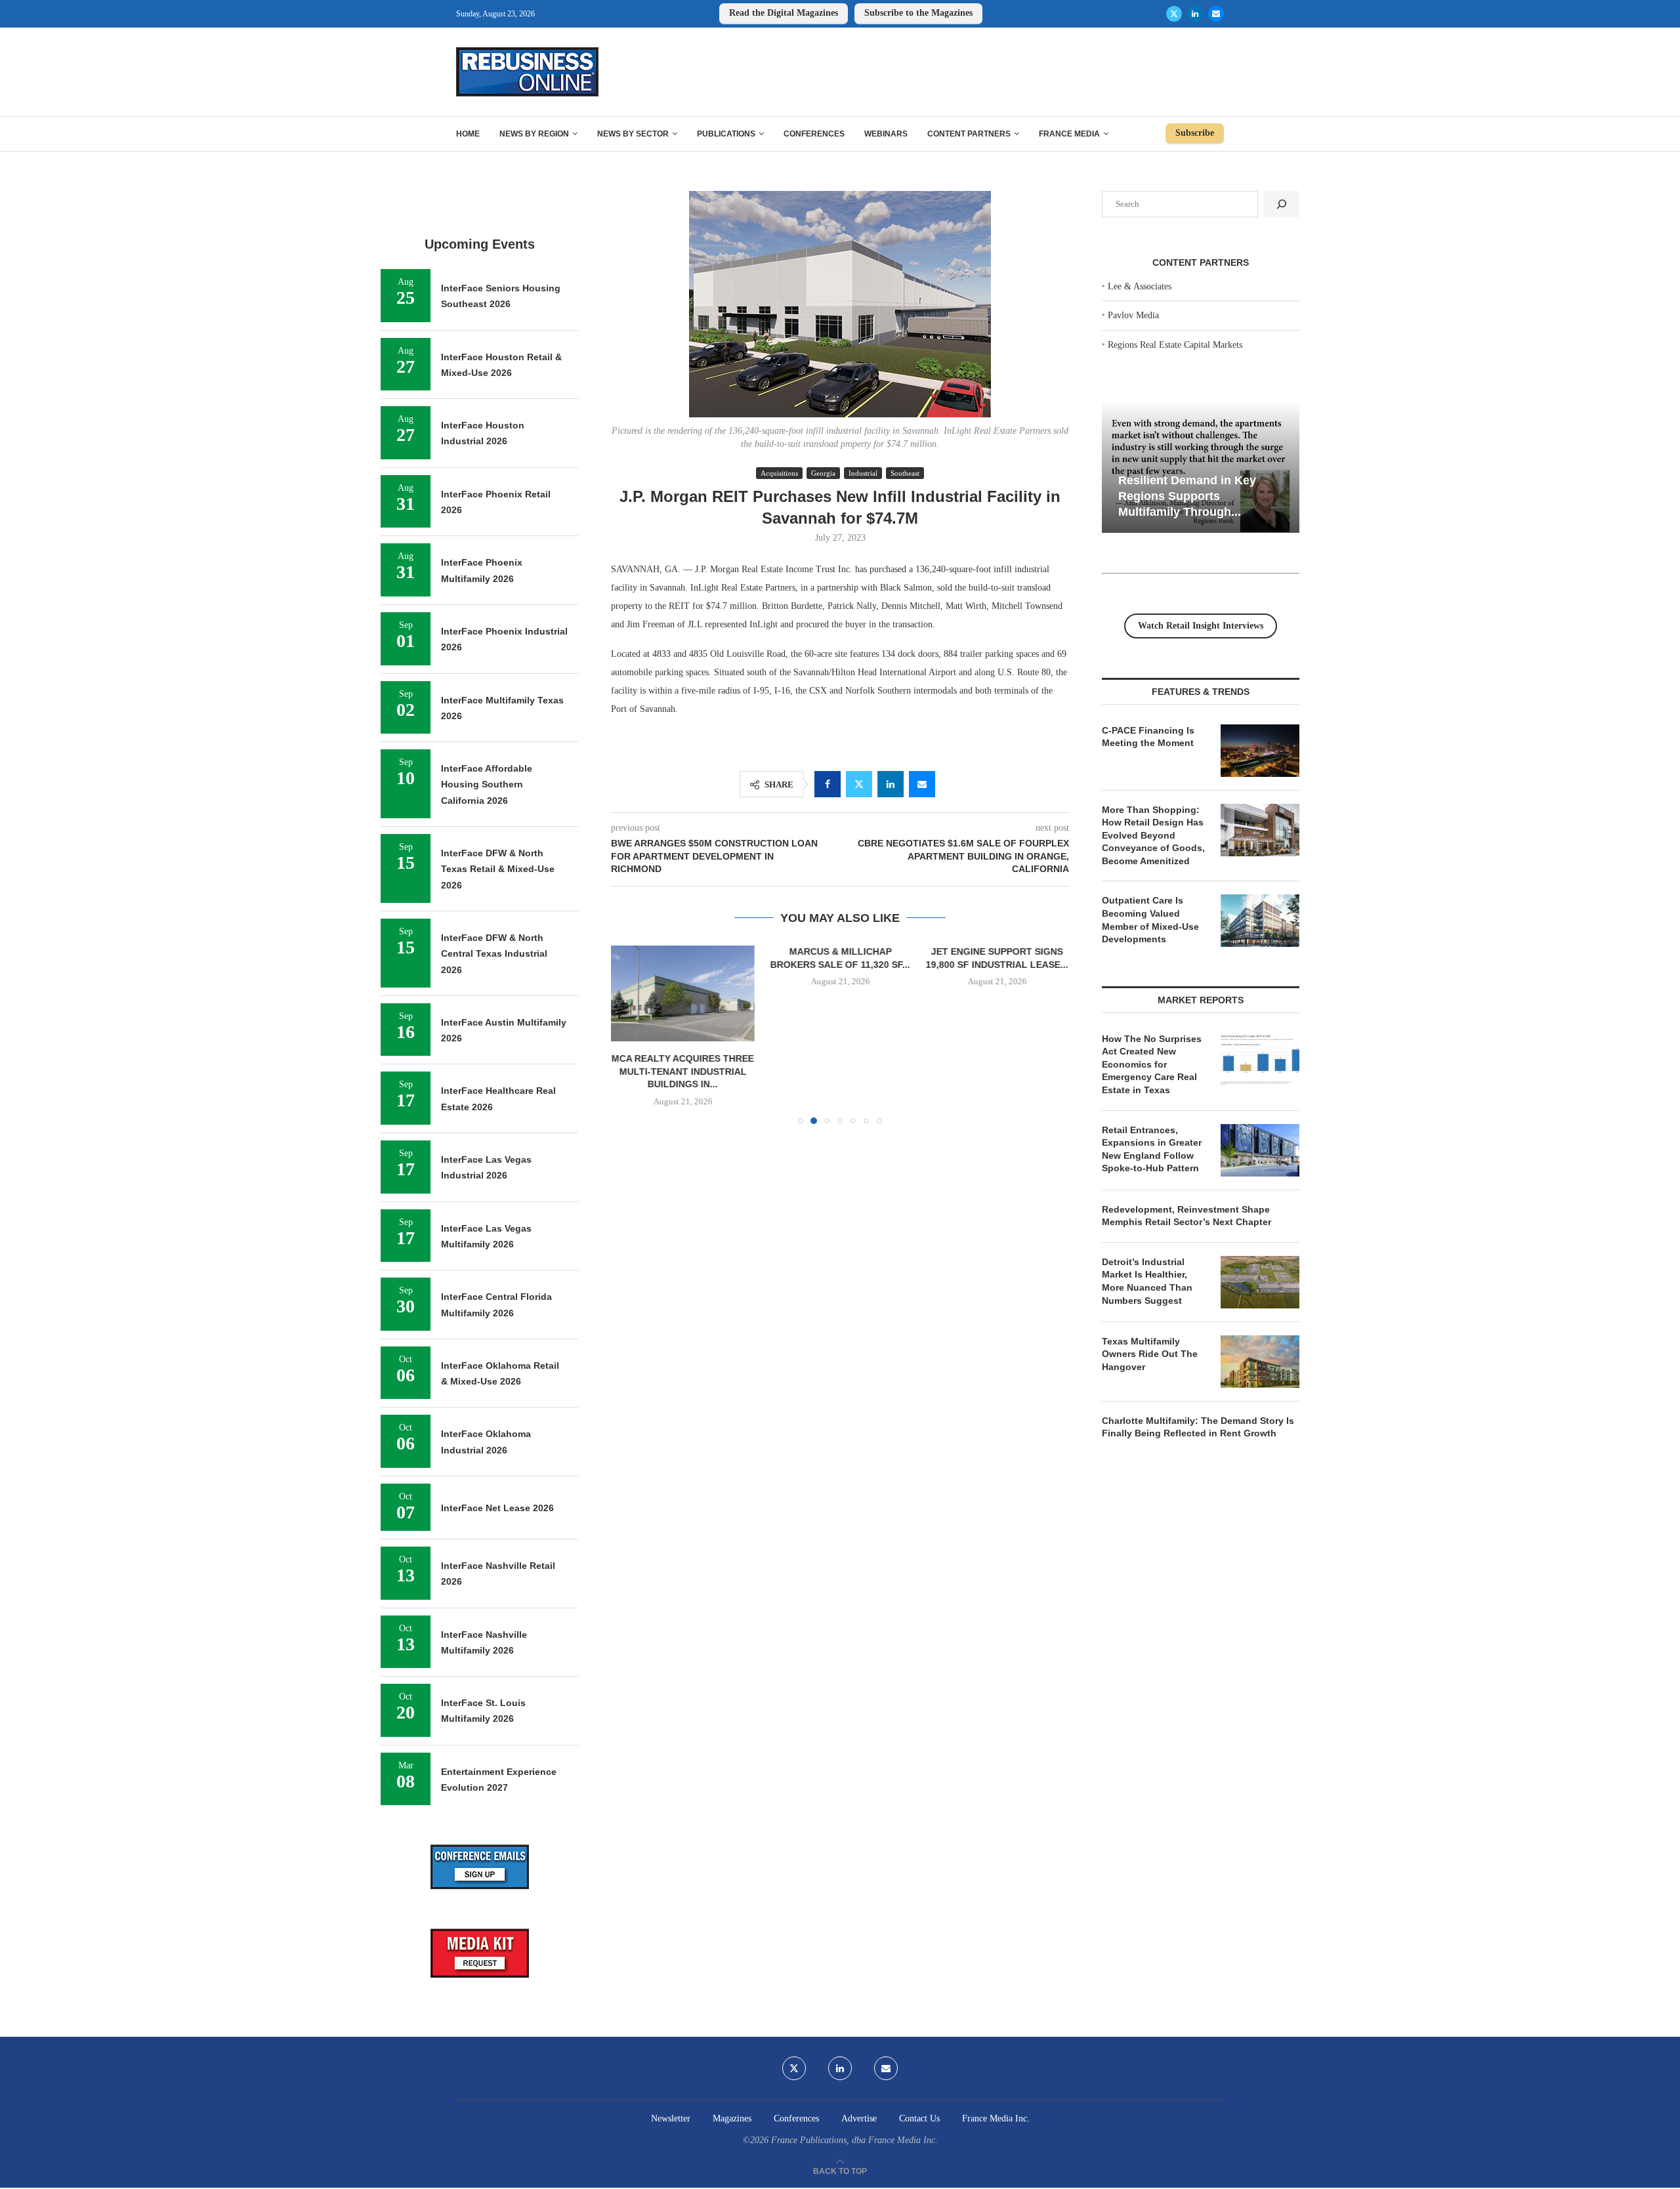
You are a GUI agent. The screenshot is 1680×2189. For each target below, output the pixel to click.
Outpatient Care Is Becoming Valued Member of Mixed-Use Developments (1150, 920)
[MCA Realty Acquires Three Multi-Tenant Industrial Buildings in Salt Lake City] (683, 993)
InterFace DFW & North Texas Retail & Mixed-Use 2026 (498, 869)
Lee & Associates (1140, 286)
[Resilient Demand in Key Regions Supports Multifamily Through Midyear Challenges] (1201, 468)
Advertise (859, 2118)
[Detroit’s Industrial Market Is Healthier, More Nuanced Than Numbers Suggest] (1260, 1282)
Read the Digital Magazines (784, 13)
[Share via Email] (922, 784)
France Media (1069, 134)
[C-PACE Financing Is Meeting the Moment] (1260, 751)
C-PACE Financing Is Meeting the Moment (1148, 737)
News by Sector (633, 134)
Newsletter (671, 2118)
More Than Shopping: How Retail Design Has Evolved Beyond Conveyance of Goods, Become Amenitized (1153, 835)
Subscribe (1195, 133)
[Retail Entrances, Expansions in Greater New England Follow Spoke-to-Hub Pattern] (1260, 1150)
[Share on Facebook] (828, 784)
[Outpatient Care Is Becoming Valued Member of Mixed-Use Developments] (1260, 921)
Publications (726, 134)
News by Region (534, 134)
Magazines (732, 2118)
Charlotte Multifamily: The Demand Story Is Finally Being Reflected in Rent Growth (1198, 1427)
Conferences (814, 134)
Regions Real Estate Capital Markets (1175, 345)
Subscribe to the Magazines (918, 13)
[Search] (1282, 204)
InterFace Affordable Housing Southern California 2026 (487, 784)
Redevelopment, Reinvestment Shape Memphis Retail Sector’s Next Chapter (1186, 1216)
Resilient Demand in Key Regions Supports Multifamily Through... (1187, 496)
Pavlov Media (1133, 315)
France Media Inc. (996, 2118)
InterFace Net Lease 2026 (497, 1508)
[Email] (1216, 14)
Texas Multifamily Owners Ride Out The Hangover (1150, 1354)
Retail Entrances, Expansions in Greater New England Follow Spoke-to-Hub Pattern (1152, 1149)
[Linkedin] (1195, 14)
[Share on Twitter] (859, 784)
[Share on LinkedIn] (891, 784)
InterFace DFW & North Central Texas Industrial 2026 (494, 954)
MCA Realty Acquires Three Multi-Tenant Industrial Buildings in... (683, 1071)
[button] (629, 1034)
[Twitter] (1174, 14)
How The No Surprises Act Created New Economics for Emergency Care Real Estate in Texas (1152, 1064)
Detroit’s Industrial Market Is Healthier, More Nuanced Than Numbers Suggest (1147, 1281)
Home (468, 134)
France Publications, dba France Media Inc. (854, 2140)
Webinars (886, 134)
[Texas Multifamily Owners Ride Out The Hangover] (1260, 1362)
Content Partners (969, 134)
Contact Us (919, 2118)
